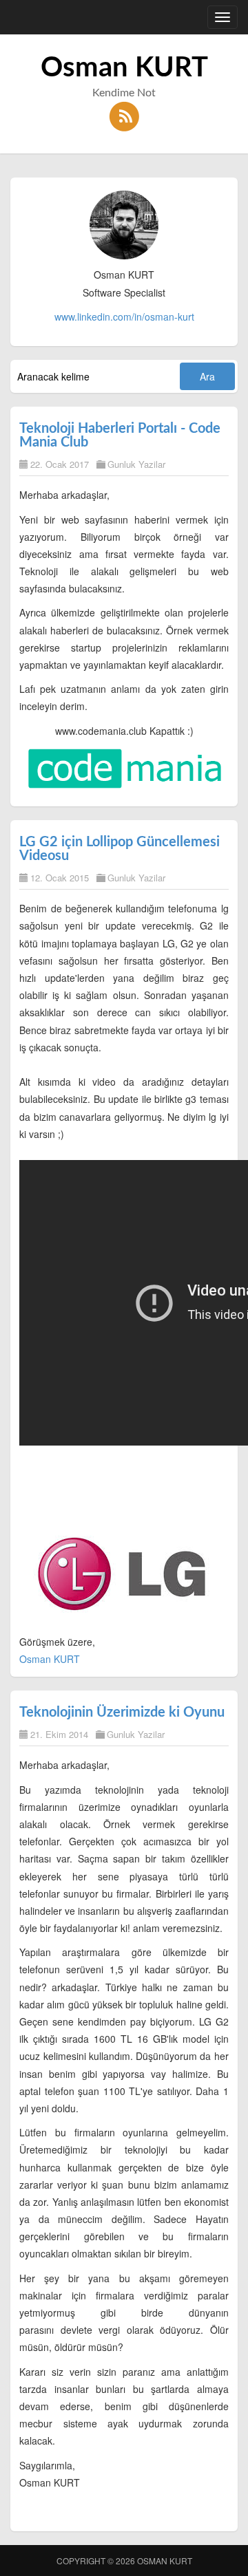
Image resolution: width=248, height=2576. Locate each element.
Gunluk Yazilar (136, 464)
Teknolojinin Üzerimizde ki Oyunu (122, 1713)
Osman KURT (124, 68)
